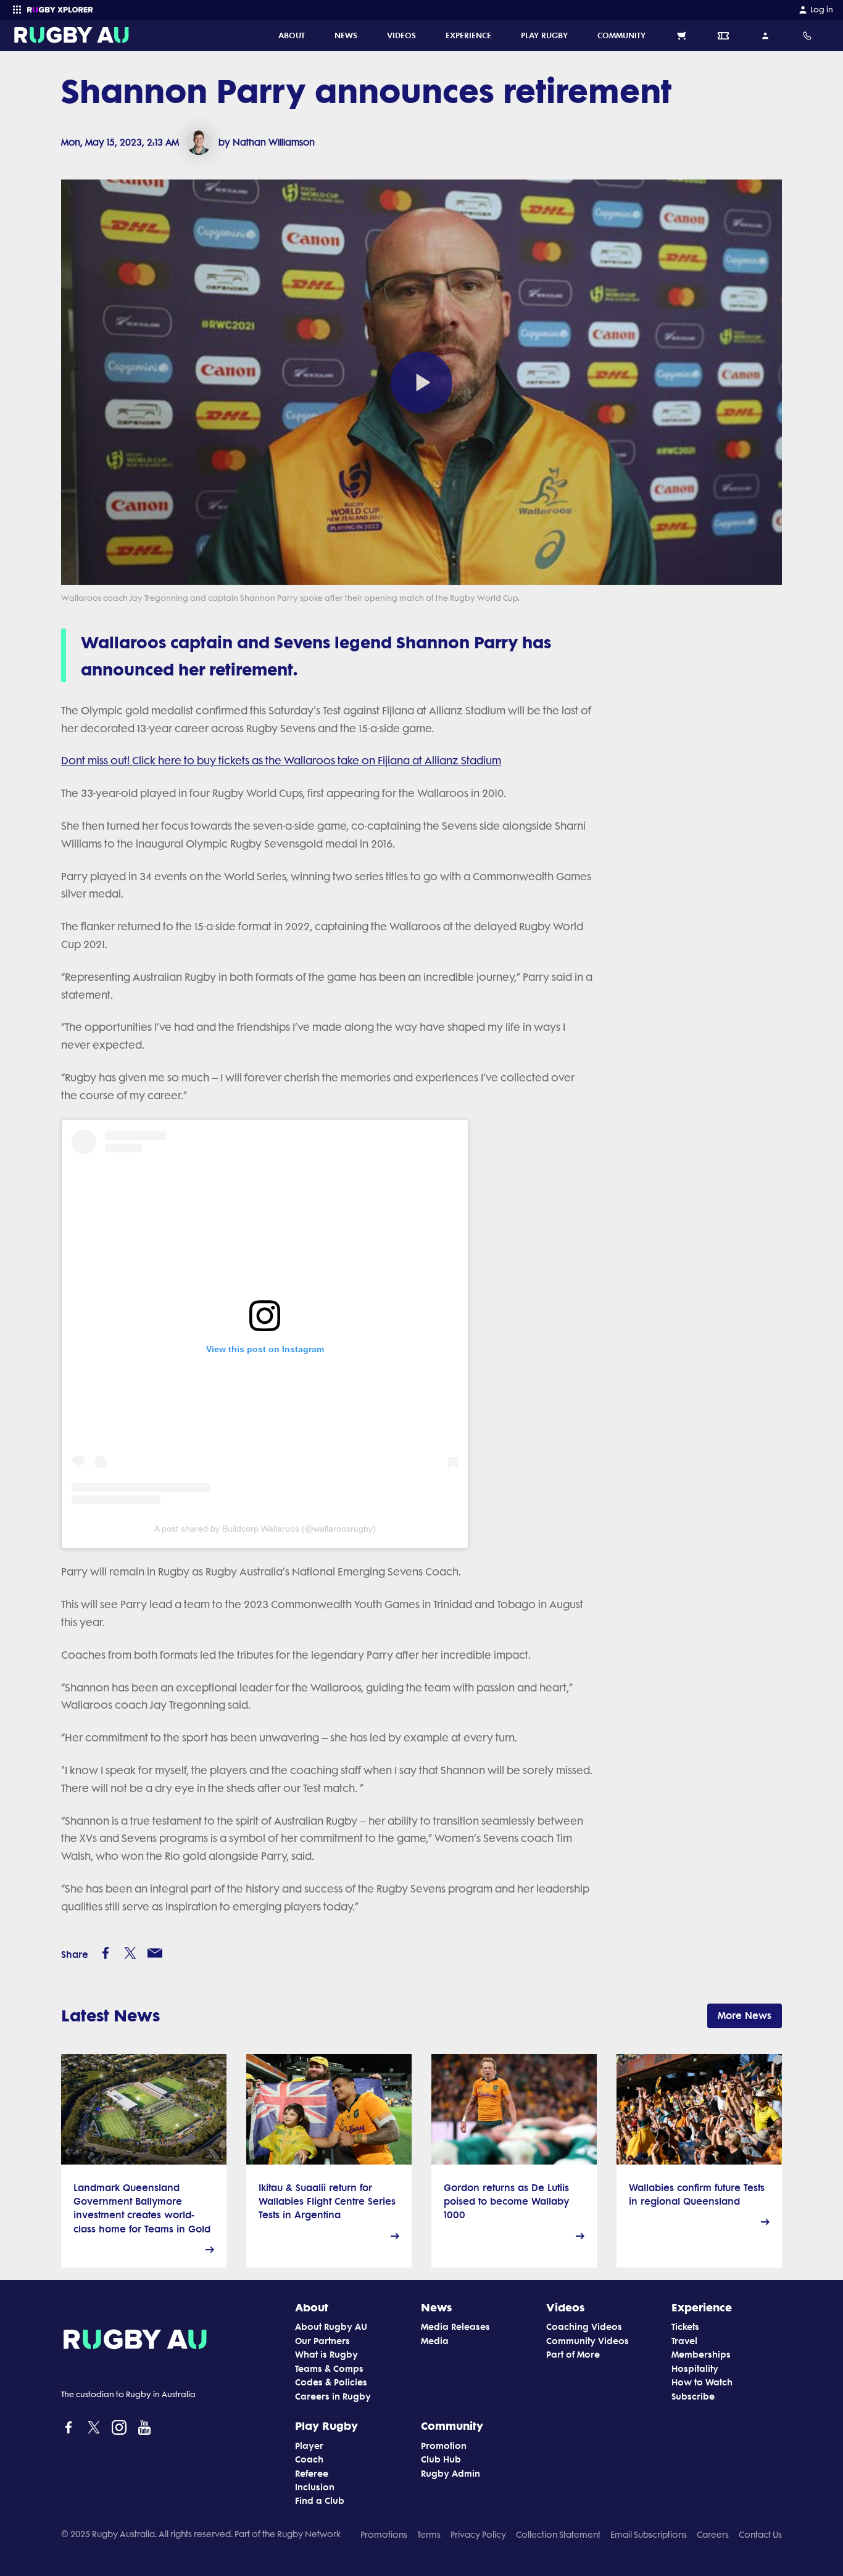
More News (745, 2016)
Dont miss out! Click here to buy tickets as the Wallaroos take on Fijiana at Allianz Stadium (281, 761)
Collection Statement (558, 2535)
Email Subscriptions (649, 2535)
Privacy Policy (478, 2535)
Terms (429, 2535)
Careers (713, 2535)
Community (452, 2425)
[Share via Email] (155, 1953)
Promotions (384, 2535)
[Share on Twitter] (130, 1953)
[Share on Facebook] (106, 1953)
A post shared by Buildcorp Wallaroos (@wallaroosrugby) (265, 1529)
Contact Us (760, 2535)
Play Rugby (326, 2425)
